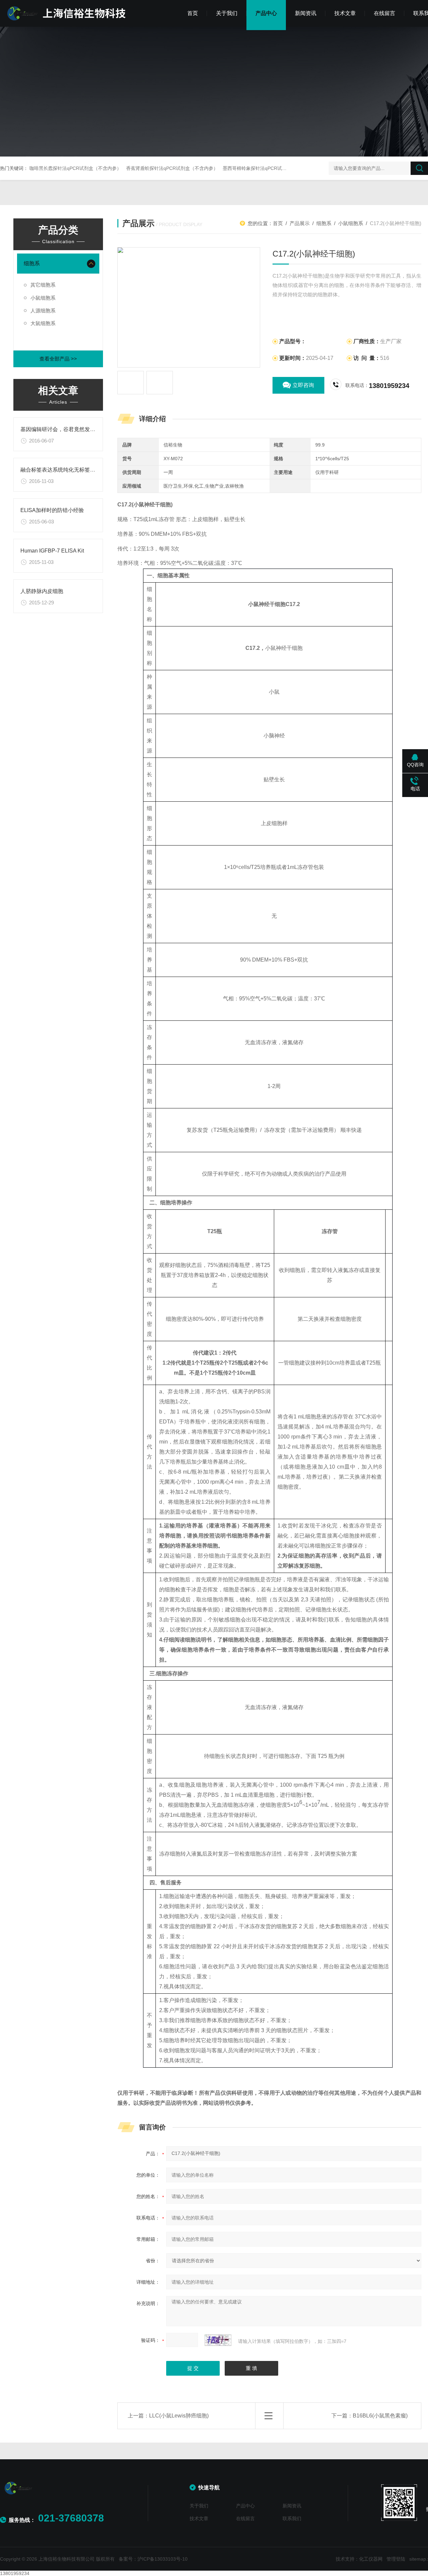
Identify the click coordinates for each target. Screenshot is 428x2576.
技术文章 (345, 13)
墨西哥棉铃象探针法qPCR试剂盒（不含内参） (271, 168)
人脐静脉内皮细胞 (42, 591)
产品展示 (300, 223)
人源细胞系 (43, 311)
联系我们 (292, 2518)
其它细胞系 (43, 285)
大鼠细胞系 (43, 323)
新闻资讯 (306, 13)
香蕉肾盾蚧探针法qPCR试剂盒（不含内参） (172, 168)
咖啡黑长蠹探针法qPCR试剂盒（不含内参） (75, 168)
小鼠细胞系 (43, 298)
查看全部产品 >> (58, 359)
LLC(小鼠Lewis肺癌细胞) (179, 2416)
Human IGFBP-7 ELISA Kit (52, 551)
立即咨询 (303, 385)
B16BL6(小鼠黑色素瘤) (380, 2416)
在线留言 (385, 13)
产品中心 (266, 13)
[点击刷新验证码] (218, 2340)
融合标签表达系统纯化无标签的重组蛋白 (69, 470)
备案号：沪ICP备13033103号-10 (153, 2559)
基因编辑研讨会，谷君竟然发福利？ (63, 429)
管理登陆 (396, 2559)
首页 (193, 13)
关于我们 (227, 13)
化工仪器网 (371, 2559)
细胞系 (32, 263)
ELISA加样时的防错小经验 (52, 510)
